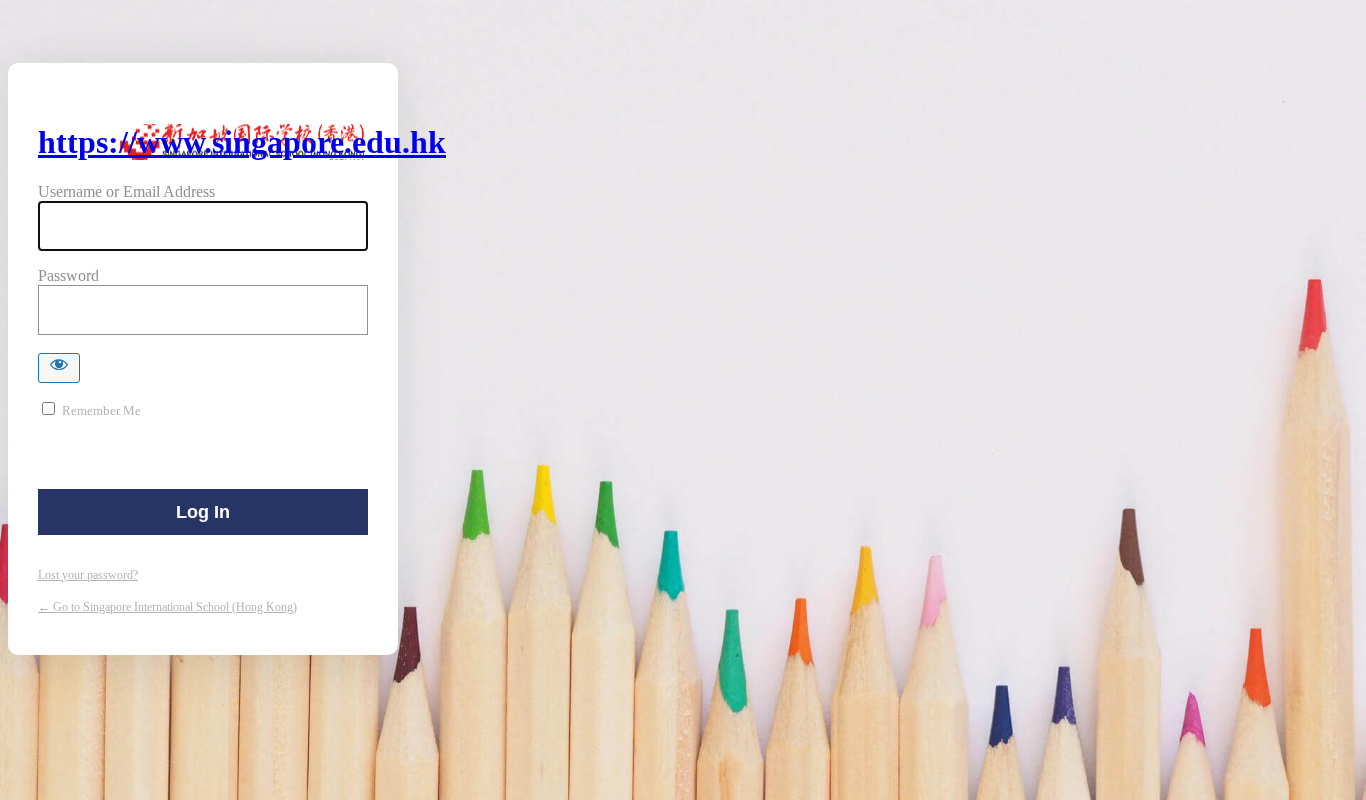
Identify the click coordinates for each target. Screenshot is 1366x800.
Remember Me (101, 410)
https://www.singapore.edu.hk (242, 142)
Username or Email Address (126, 191)
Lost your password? (88, 575)
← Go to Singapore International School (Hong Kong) (167, 607)
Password (68, 275)
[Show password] (59, 368)
